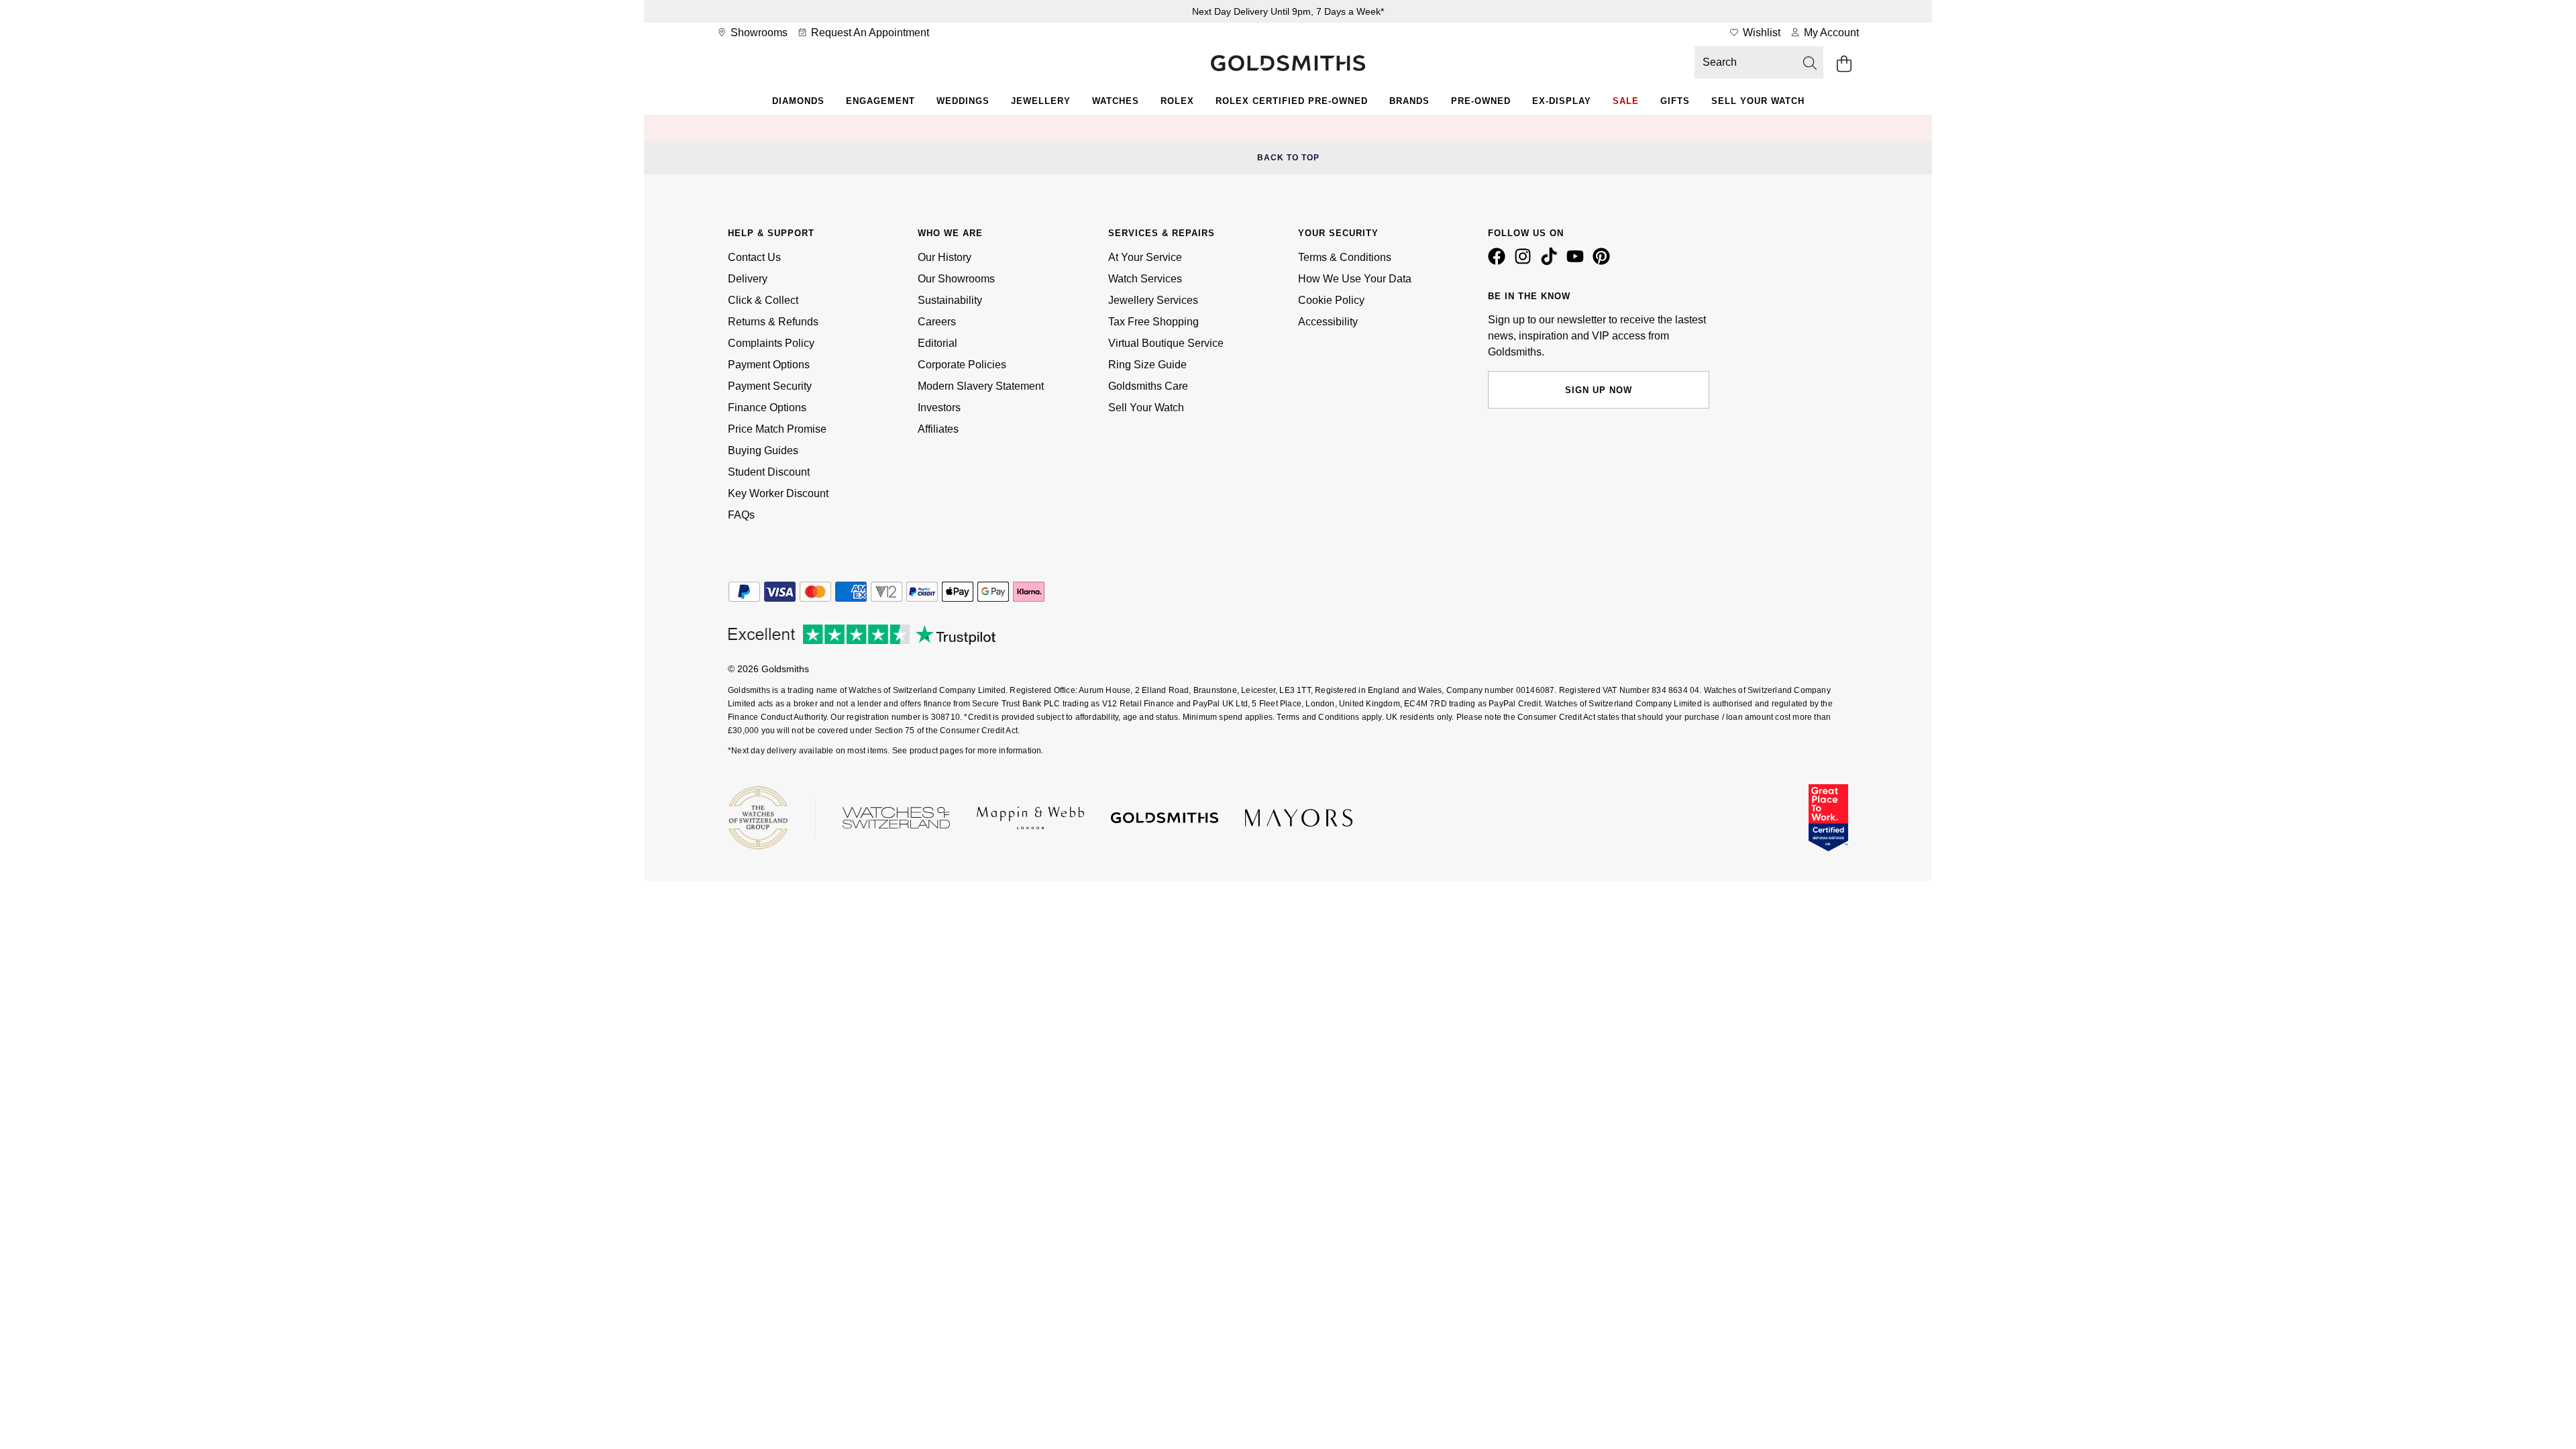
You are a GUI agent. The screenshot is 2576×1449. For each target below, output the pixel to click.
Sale (1626, 101)
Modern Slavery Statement (981, 386)
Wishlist (1760, 33)
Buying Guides (763, 450)
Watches (1116, 101)
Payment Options (769, 365)
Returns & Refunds (773, 322)
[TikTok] (1552, 262)
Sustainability (950, 300)
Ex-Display (1562, 101)
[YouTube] (1578, 262)
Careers (937, 322)
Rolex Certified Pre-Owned (1292, 101)
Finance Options (767, 408)
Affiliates (938, 429)
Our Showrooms (956, 279)
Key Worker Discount (778, 493)
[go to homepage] (1288, 64)
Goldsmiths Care (1148, 386)
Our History (945, 257)
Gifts (1675, 101)
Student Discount (769, 472)
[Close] (1821, 128)
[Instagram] (1525, 262)
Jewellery (1041, 101)
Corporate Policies (962, 365)
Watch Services (1145, 279)
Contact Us (754, 257)
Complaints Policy (771, 343)
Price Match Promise (777, 429)
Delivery (748, 279)
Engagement (880, 101)
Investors (939, 408)
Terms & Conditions (1345, 257)
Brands (1409, 101)
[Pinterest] (1604, 262)
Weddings (963, 101)
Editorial (937, 343)
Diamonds (798, 101)
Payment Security (770, 386)
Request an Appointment (869, 33)
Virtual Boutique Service (1166, 343)
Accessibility (1328, 322)
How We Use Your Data (1355, 279)
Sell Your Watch (1758, 101)
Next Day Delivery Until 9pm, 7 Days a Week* (1288, 11)
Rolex (1177, 101)
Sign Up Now (1599, 390)
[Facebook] (1499, 262)
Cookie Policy (1331, 300)
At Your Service (1145, 257)
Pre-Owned (1481, 101)
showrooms (758, 33)
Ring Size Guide (1147, 365)
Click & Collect (763, 300)
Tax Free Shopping (1153, 322)
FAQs (741, 515)
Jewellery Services (1153, 300)
